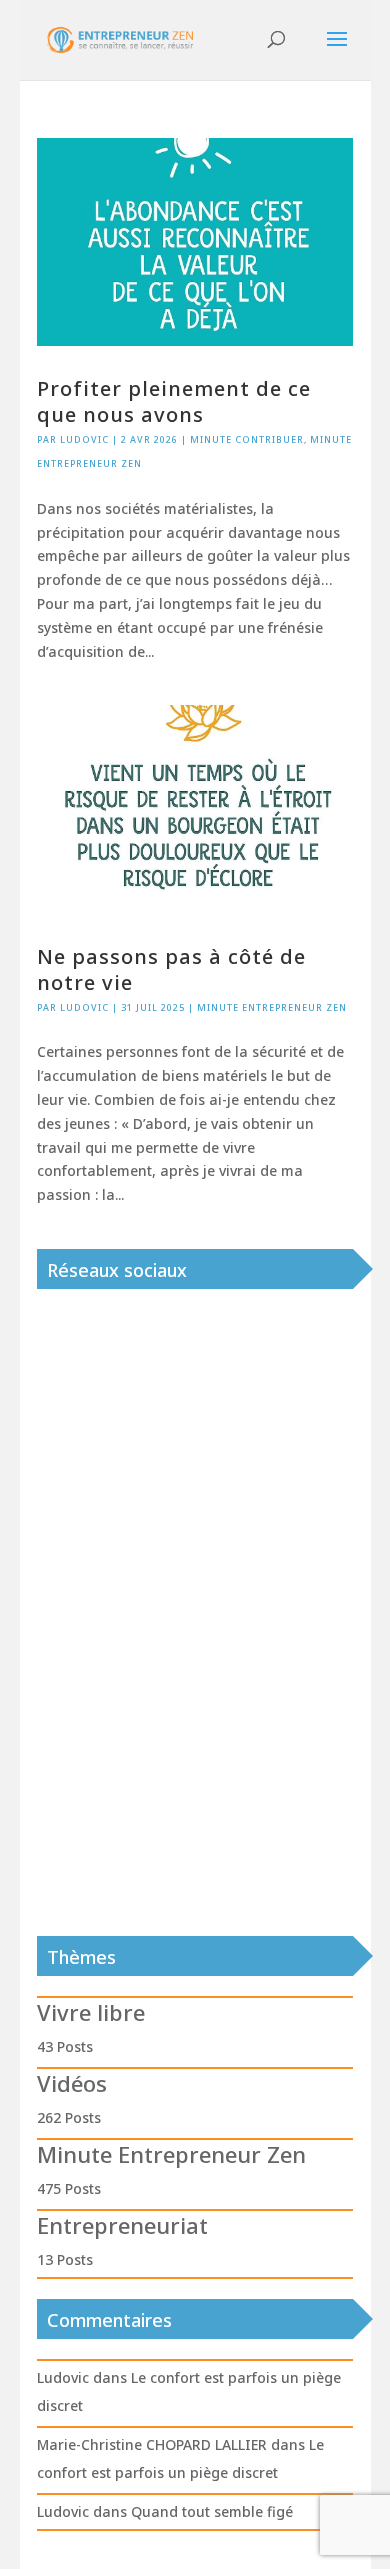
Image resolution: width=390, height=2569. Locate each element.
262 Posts (69, 2117)
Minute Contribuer (247, 439)
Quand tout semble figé (212, 2511)
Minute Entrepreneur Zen (272, 1007)
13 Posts (65, 2259)
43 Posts (65, 2046)
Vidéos (72, 2083)
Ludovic (84, 439)
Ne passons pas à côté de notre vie (171, 969)
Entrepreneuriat (122, 2225)
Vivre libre (91, 2012)
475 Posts (69, 2188)
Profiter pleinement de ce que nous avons (174, 401)
